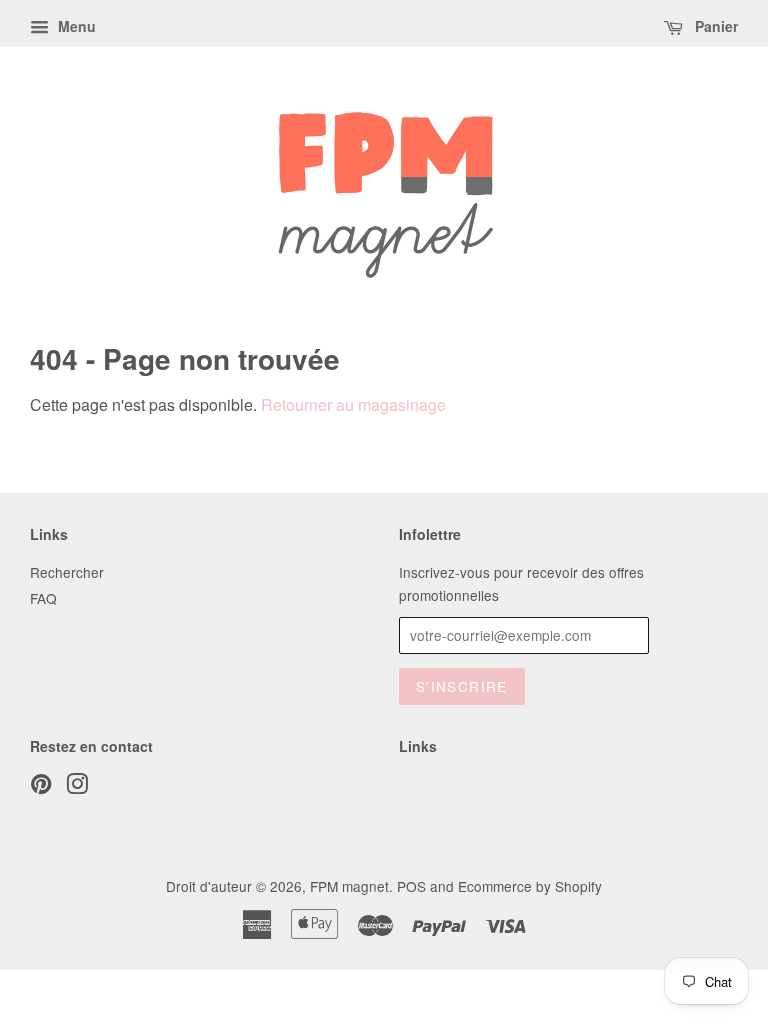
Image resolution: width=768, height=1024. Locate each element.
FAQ (43, 598)
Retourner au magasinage (353, 404)
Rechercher (67, 572)
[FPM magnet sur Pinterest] (41, 787)
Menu (75, 26)
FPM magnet (349, 886)
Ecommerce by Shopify (530, 886)
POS (411, 886)
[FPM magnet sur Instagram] (77, 787)
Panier (714, 26)
